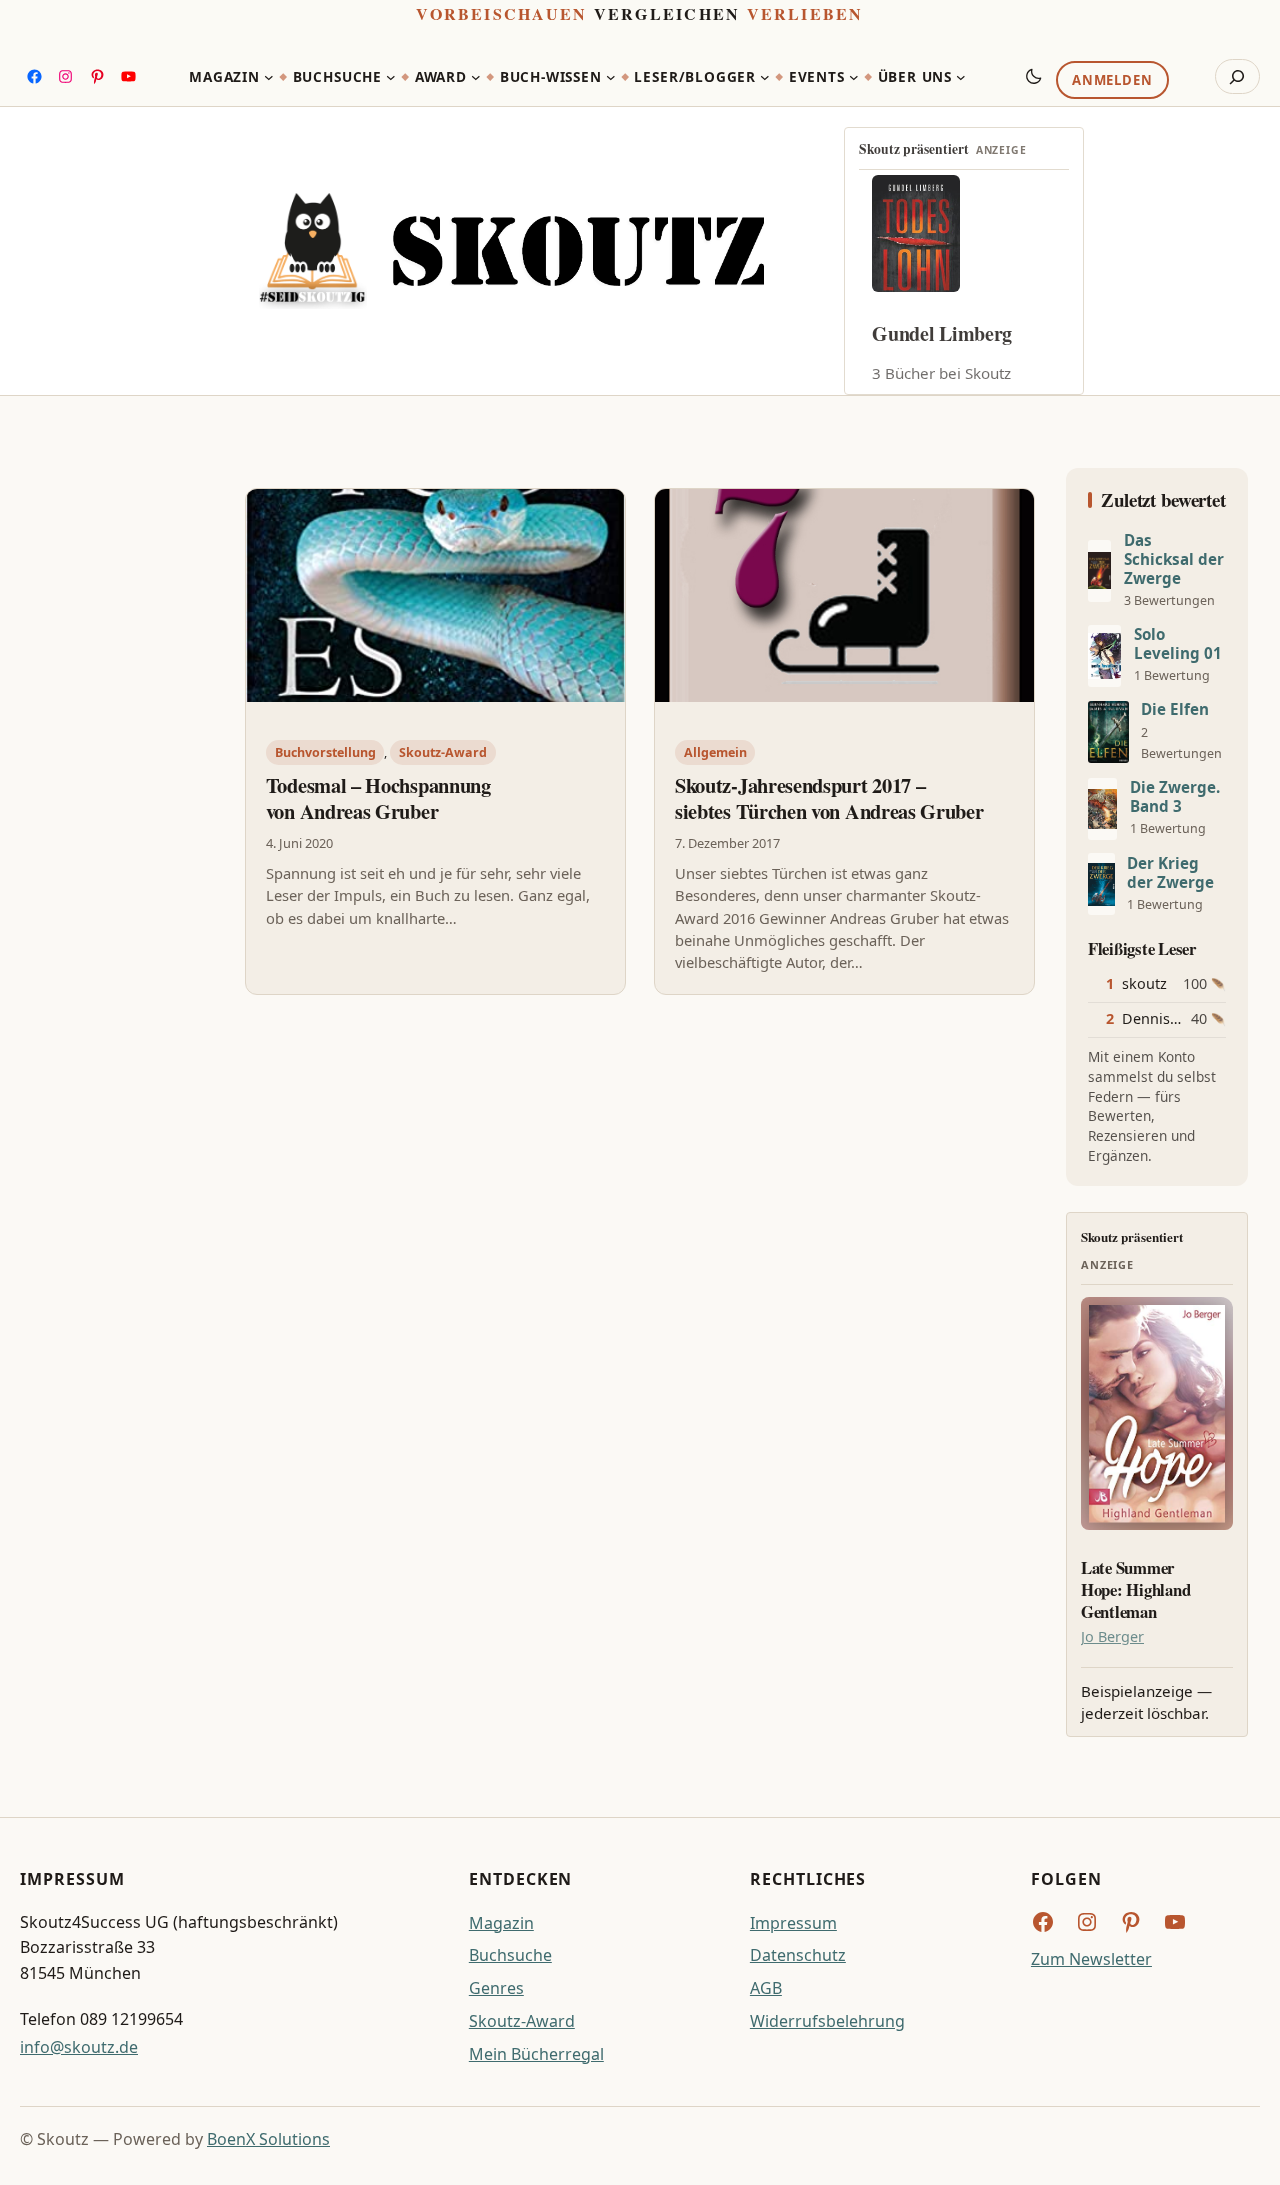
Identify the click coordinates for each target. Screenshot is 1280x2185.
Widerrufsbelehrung (827, 2021)
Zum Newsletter (1091, 1959)
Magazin (501, 1923)
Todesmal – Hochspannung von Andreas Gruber (378, 798)
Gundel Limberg (942, 333)
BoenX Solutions (268, 2139)
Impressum (793, 1923)
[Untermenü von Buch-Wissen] (611, 77)
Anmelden (1112, 81)
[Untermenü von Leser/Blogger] (765, 77)
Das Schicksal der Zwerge (1174, 559)
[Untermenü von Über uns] (961, 77)
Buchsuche (510, 1955)
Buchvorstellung (325, 752)
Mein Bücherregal (536, 2054)
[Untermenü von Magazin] (269, 77)
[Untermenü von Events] (854, 77)
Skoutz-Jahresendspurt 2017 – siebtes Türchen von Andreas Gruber (829, 798)
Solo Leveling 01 (1178, 644)
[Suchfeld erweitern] (1237, 77)
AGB (766, 1988)
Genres (496, 1988)
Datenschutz (798, 1955)
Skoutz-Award (443, 752)
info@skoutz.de (79, 2047)
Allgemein (715, 752)
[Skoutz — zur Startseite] (511, 251)
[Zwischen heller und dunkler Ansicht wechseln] (1034, 76)
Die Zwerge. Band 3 (1175, 797)
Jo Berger (1112, 1636)
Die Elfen (1175, 709)
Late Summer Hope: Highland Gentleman (1135, 1589)
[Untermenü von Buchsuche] (391, 77)
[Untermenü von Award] (476, 77)
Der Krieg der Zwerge (1170, 873)
